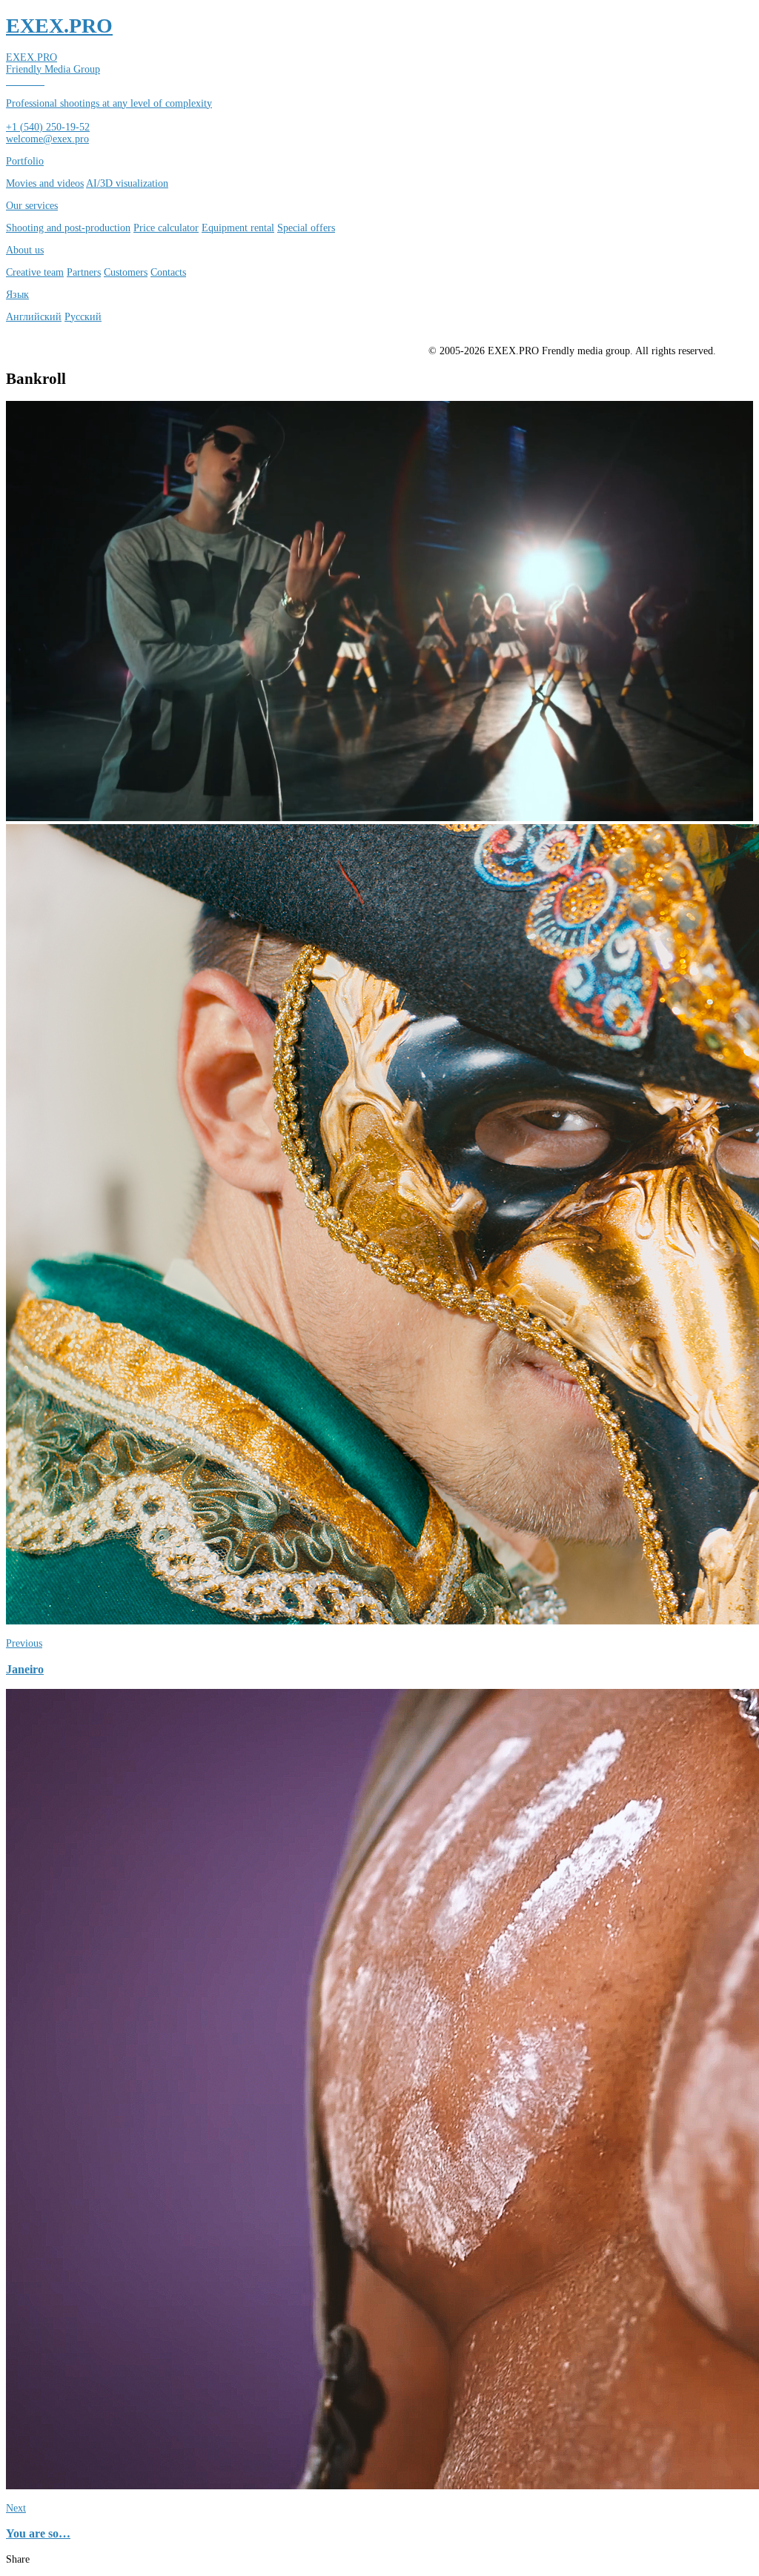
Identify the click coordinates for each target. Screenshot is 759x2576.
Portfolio (25, 161)
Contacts (168, 272)
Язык (17, 295)
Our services (32, 206)
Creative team (35, 272)
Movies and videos (45, 183)
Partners (84, 272)
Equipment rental (238, 228)
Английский (34, 317)
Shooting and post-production (68, 228)
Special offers (306, 228)
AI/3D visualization (127, 183)
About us (25, 250)
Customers (126, 272)
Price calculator (166, 228)
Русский (83, 317)
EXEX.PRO (59, 26)
